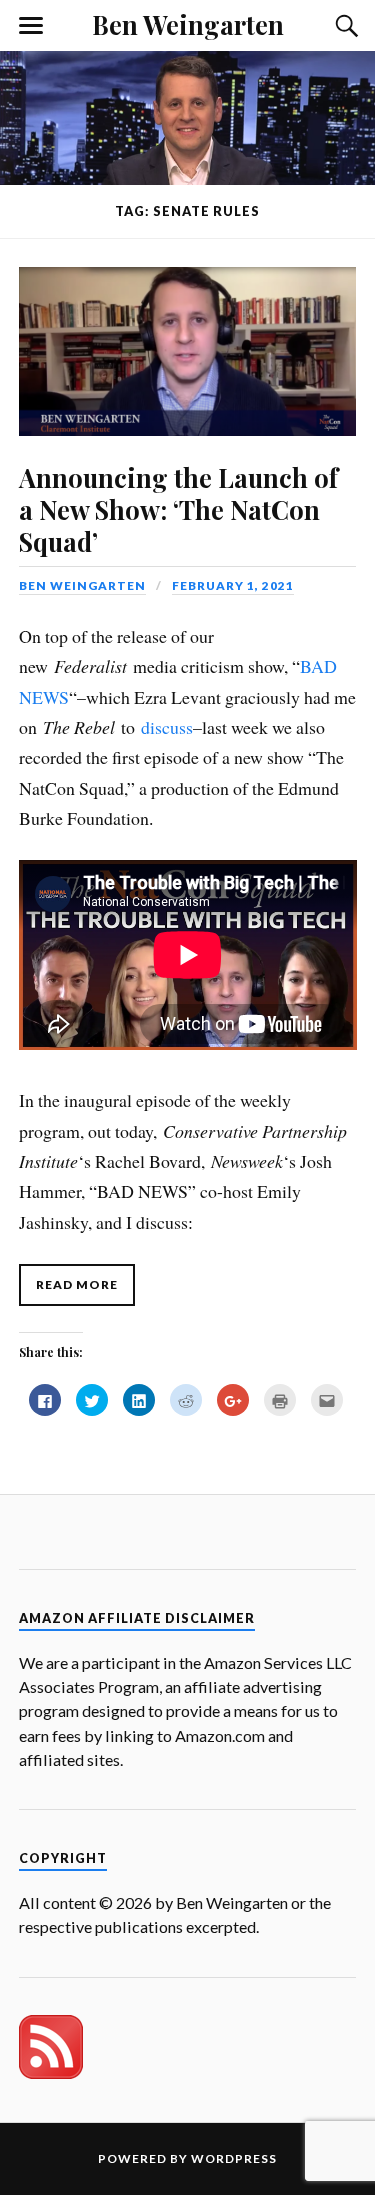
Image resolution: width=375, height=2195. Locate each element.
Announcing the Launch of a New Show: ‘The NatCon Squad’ (178, 509)
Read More (77, 1284)
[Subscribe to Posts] (51, 2072)
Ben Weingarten (188, 24)
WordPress (234, 2158)
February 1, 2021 (233, 585)
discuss (167, 727)
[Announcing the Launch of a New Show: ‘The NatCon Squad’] (187, 337)
